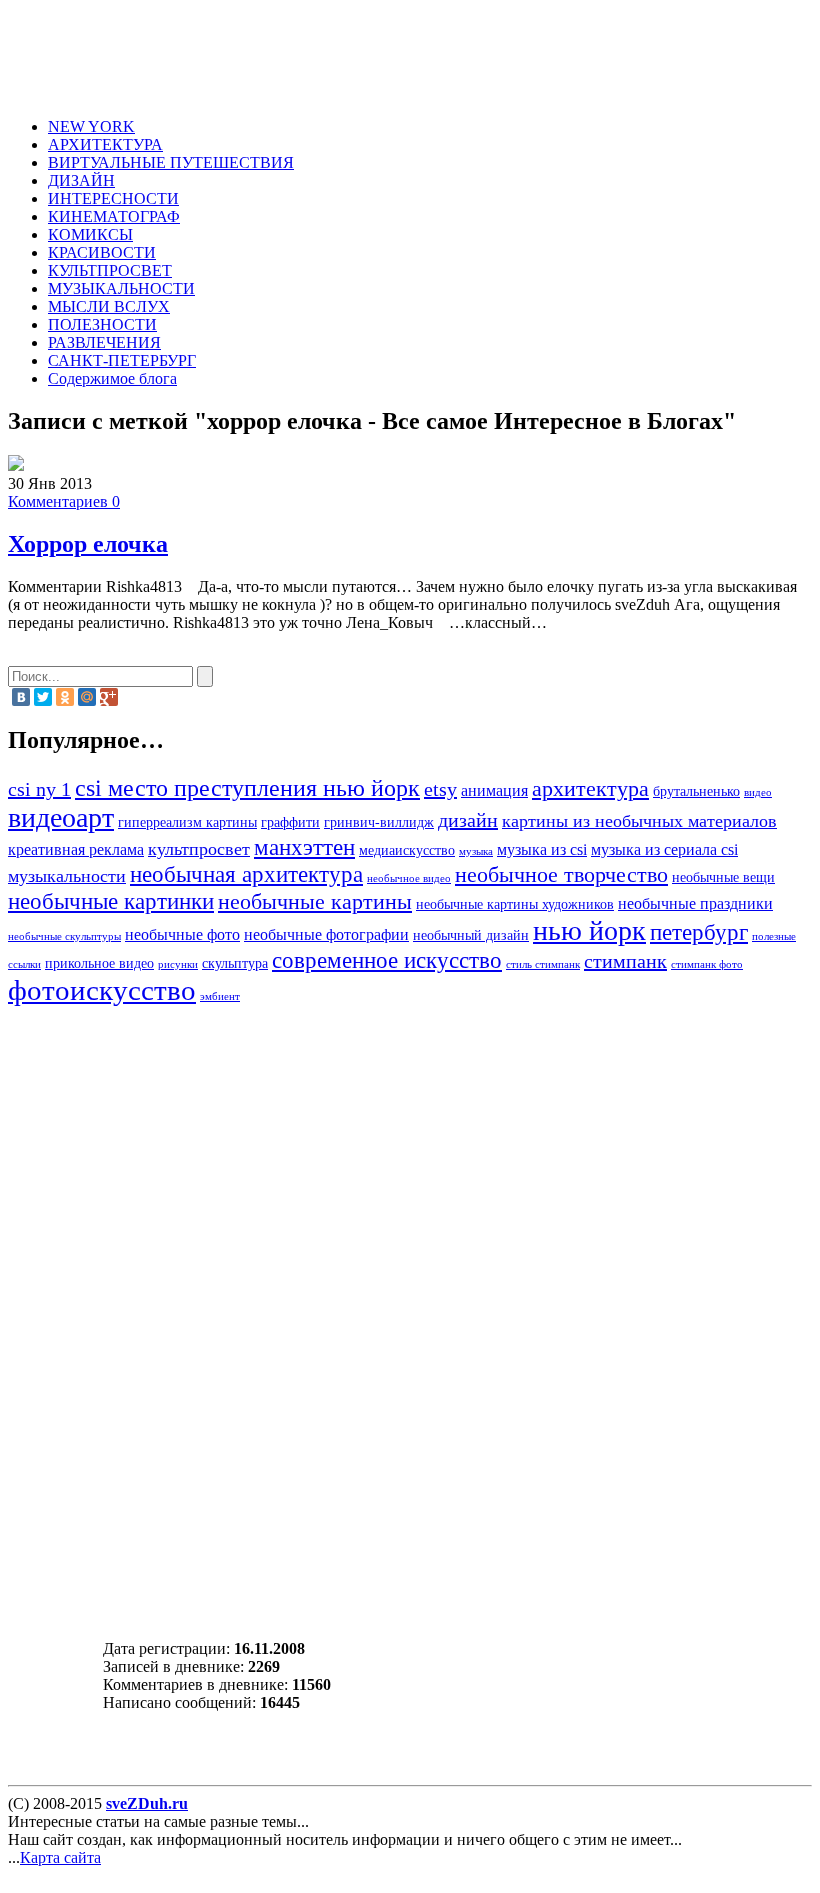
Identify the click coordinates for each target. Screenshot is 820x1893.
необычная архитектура (246, 874)
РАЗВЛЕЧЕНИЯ (104, 342)
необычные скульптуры (64, 936)
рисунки (178, 964)
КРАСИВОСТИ (102, 252)
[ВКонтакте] (21, 697)
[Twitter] (43, 697)
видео (758, 792)
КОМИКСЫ (90, 234)
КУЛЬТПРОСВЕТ (110, 270)
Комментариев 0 (64, 501)
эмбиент (220, 996)
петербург (699, 932)
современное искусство (387, 960)
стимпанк (625, 961)
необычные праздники (695, 904)
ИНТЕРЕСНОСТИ (113, 198)
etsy (440, 789)
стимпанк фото (707, 964)
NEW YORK (91, 126)
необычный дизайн (471, 935)
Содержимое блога (112, 378)
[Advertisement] (426, 53)
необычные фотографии (326, 935)
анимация (494, 791)
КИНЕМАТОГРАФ (114, 216)
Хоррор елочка (88, 544)
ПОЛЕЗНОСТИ (102, 324)
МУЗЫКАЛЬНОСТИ (121, 288)
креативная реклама (76, 850)
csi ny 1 (39, 789)
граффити (290, 822)
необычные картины (315, 902)
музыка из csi (542, 850)
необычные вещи (723, 877)
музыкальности (67, 876)
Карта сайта (60, 1857)
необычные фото (182, 935)
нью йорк (589, 930)
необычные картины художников (515, 904)
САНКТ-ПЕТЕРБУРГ (122, 360)
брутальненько (696, 791)
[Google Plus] (109, 697)
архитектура (590, 789)
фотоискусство (102, 990)
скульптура (235, 963)
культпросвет (199, 849)
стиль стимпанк (543, 964)
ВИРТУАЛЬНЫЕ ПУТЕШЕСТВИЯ (171, 162)
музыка (476, 851)
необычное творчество (561, 875)
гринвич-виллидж (379, 822)
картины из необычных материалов (639, 821)
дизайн (468, 820)
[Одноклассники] (65, 697)
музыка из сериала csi (664, 850)
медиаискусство (407, 850)
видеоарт (61, 817)
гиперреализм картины (187, 822)
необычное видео (409, 878)
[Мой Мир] (87, 697)
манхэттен (304, 847)
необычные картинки (111, 901)
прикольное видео (99, 963)
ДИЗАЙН (81, 180)
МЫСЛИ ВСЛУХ (109, 306)
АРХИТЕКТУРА (105, 144)
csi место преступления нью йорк (247, 787)
